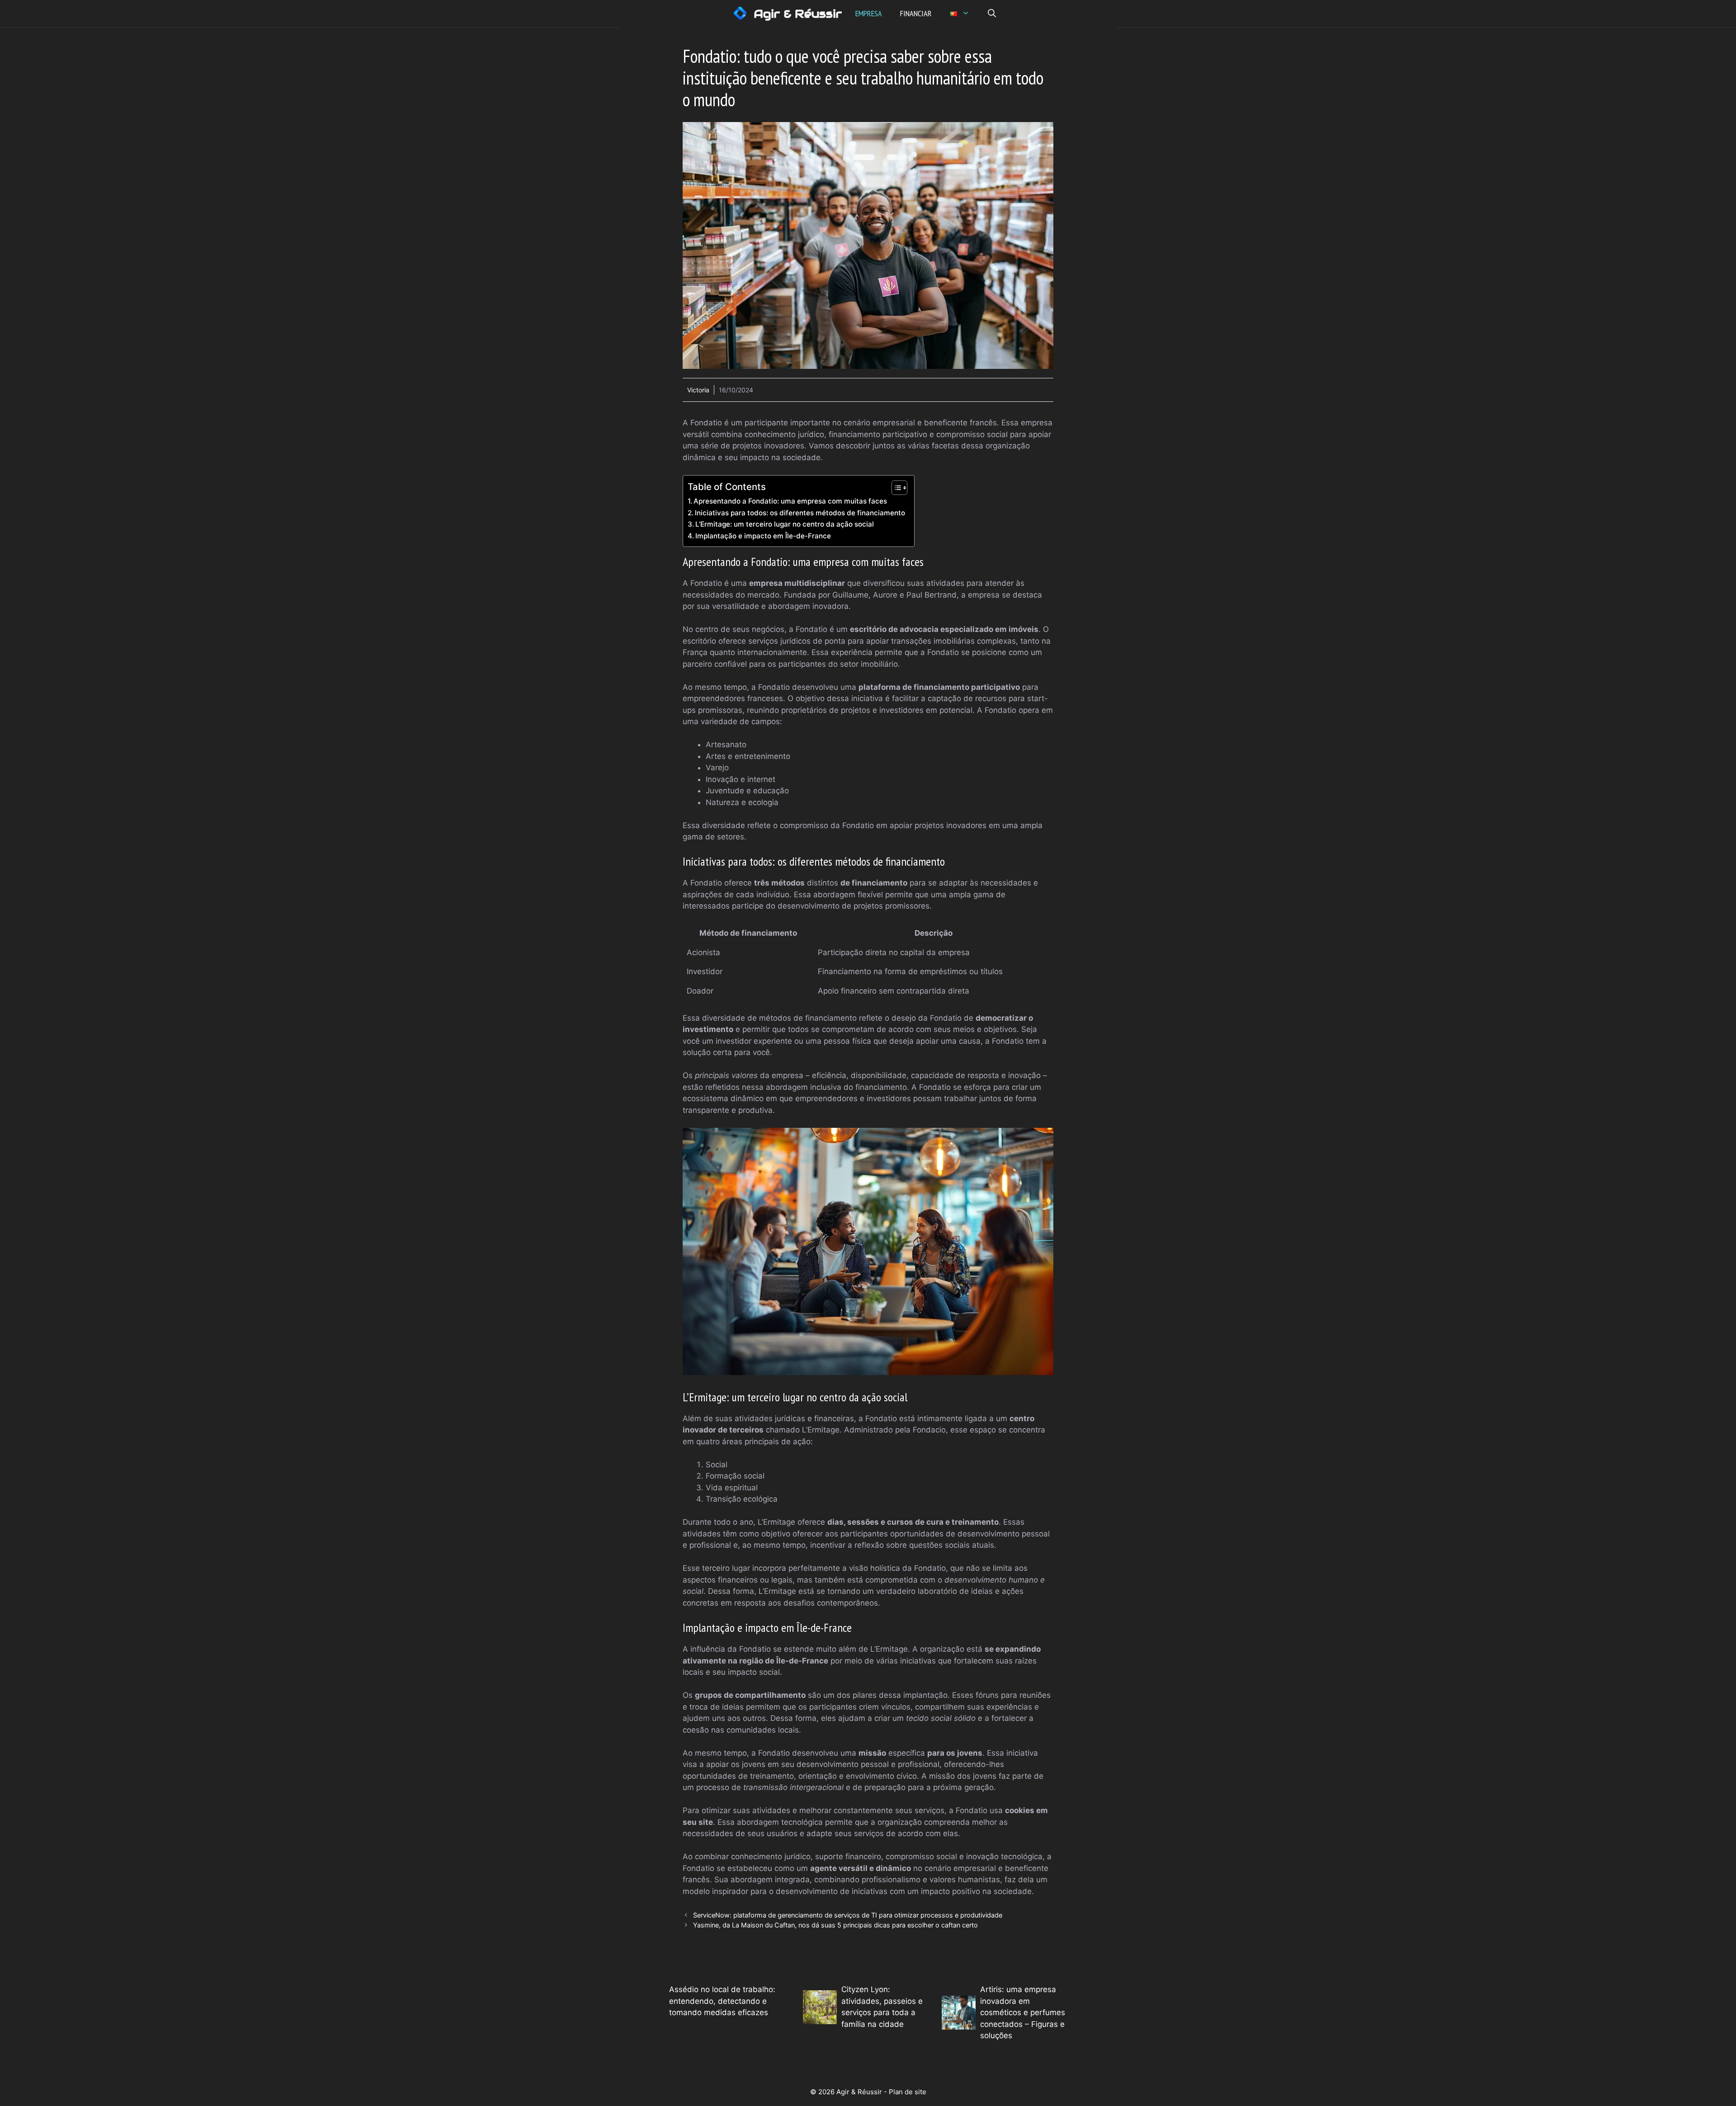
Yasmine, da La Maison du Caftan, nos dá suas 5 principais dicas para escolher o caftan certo (835, 1925)
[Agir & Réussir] (740, 14)
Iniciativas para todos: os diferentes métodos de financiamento (800, 513)
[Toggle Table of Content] (895, 488)
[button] (992, 14)
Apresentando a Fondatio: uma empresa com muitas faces (790, 501)
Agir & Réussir (798, 14)
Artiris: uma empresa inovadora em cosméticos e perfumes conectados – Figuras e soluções (1023, 2012)
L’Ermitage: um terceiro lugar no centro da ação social (785, 524)
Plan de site (908, 2092)
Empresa (869, 13)
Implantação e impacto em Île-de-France (763, 536)
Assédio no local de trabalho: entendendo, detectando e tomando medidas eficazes (722, 2001)
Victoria (698, 390)
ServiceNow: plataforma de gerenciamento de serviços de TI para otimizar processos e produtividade (848, 1915)
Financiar (916, 13)
